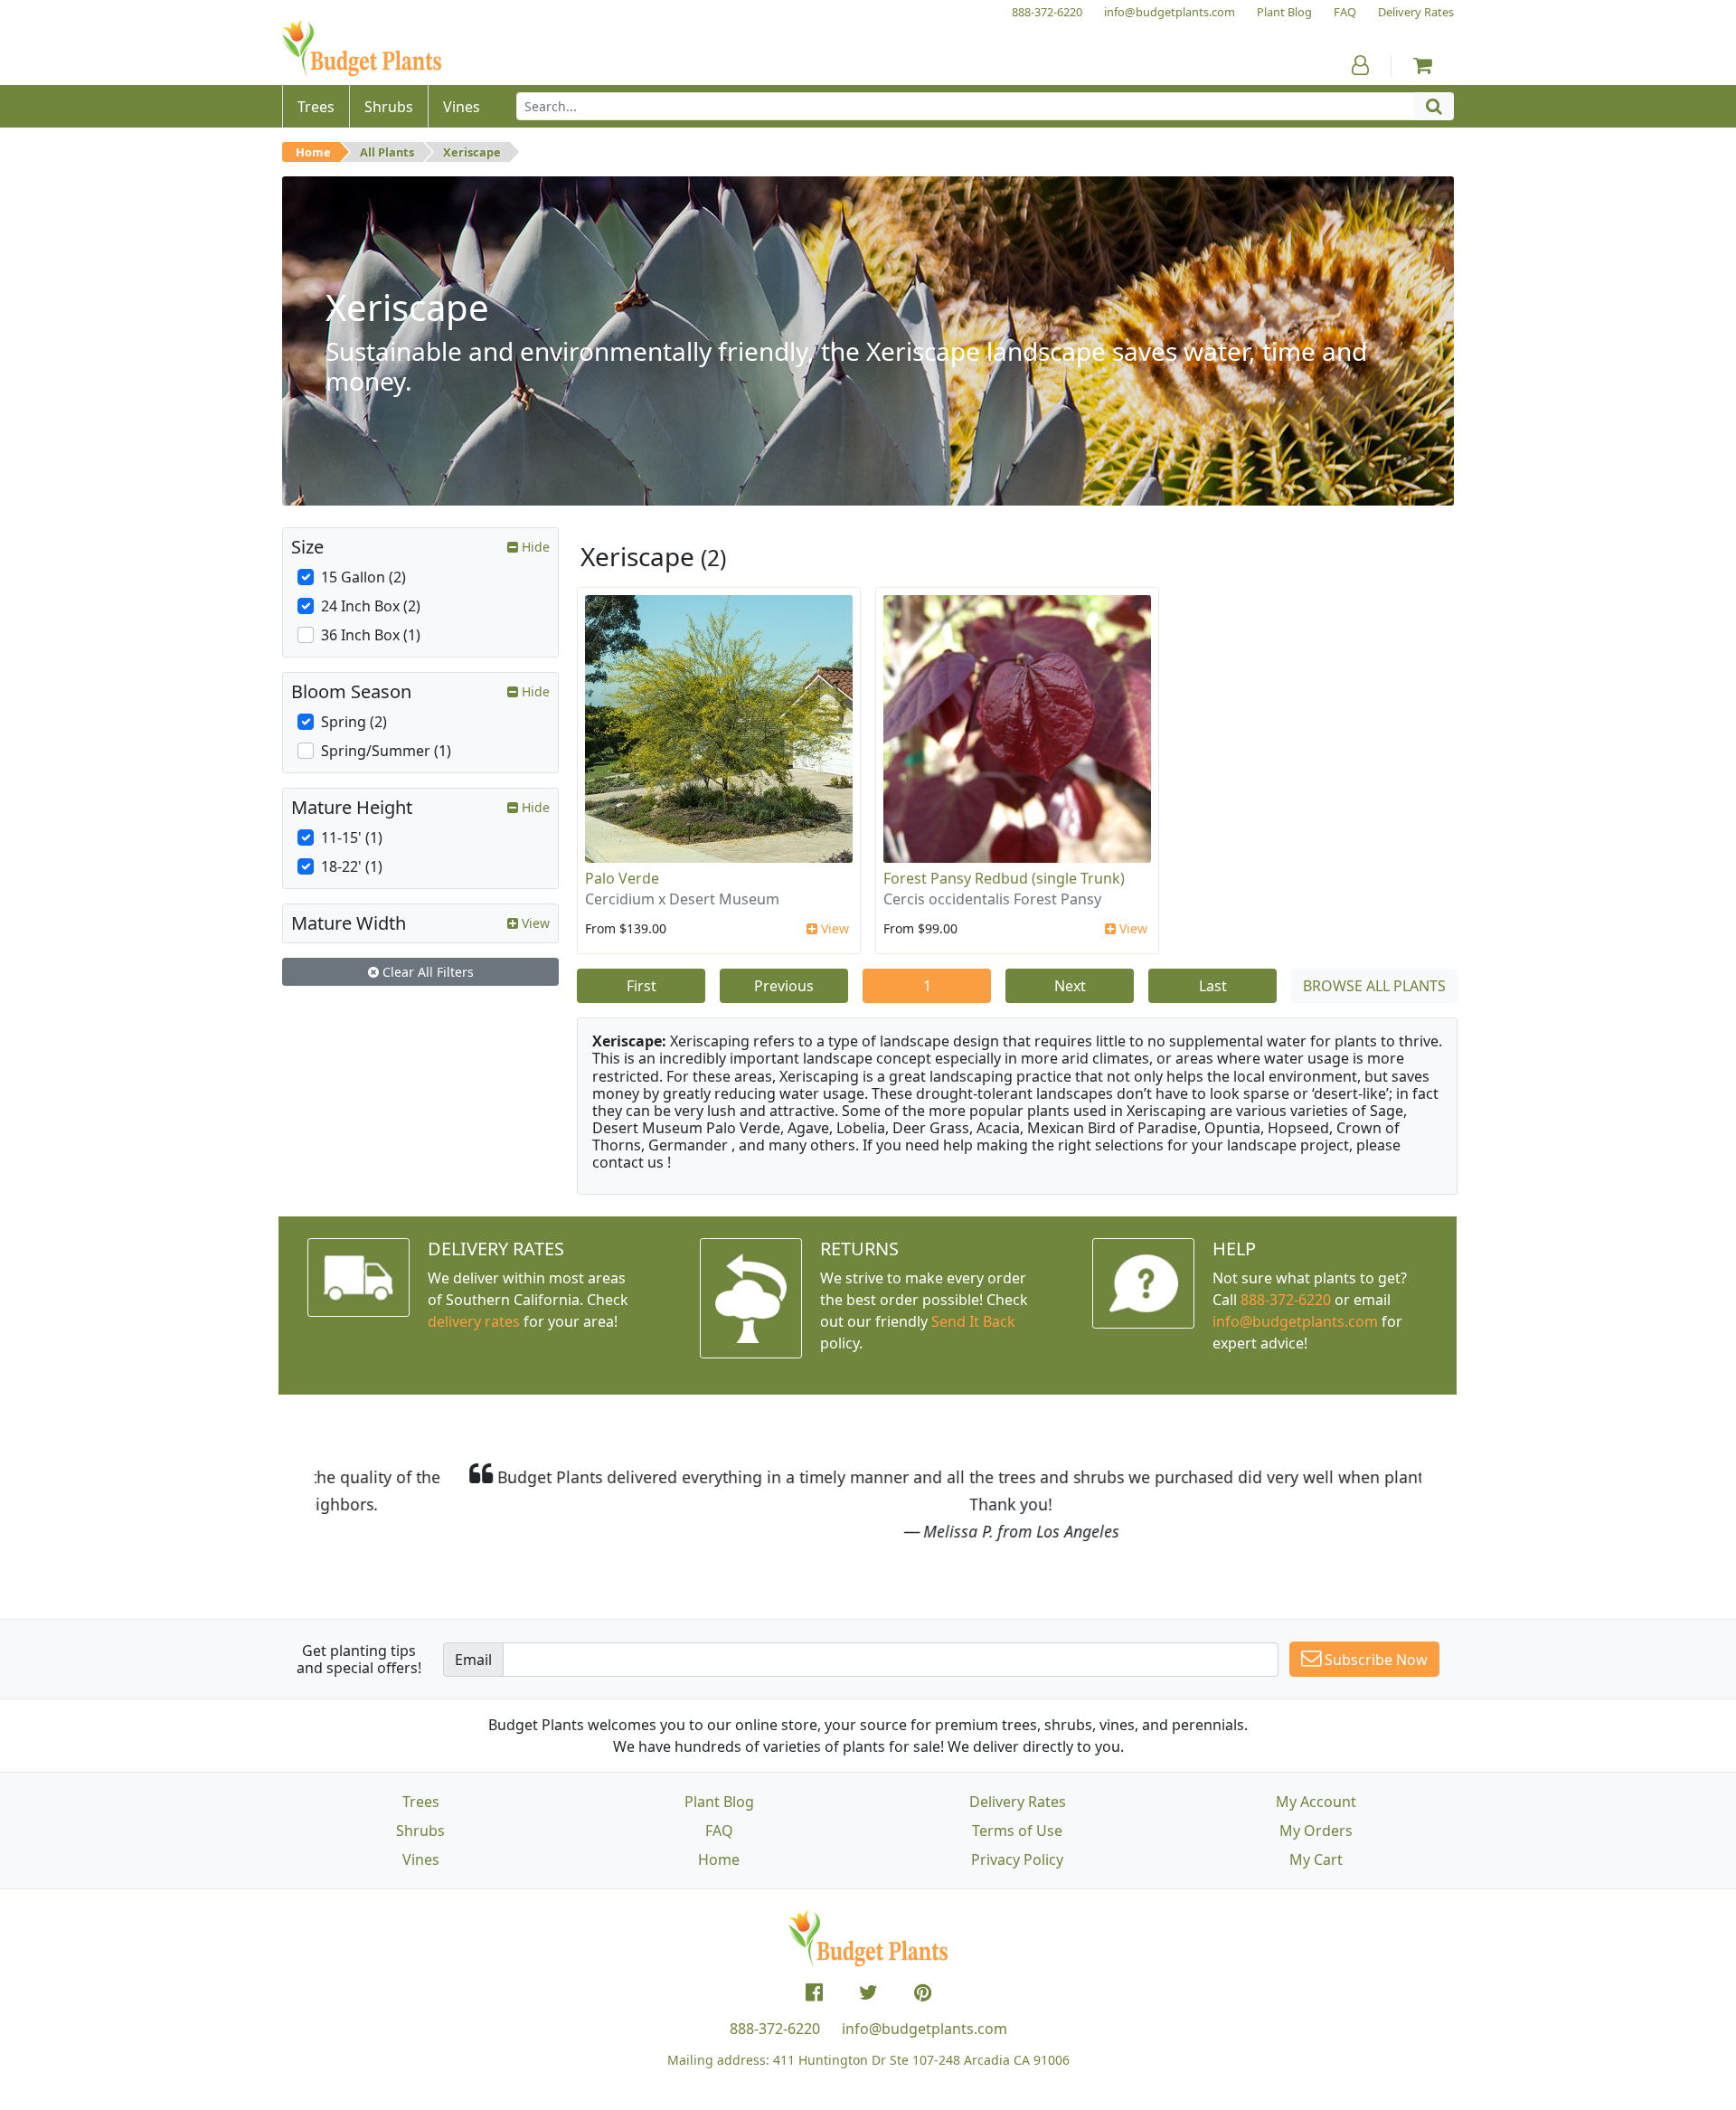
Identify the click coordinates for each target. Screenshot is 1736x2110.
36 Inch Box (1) (371, 635)
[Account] (1360, 65)
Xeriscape (472, 152)
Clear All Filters (426, 972)
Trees (421, 1802)
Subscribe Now (1374, 1660)
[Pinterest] (923, 1992)
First (642, 986)
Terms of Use (1017, 1831)
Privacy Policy (1017, 1859)
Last (1213, 986)
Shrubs (420, 1831)
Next (1070, 986)
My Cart (1316, 1859)
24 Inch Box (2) (371, 606)
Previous (784, 986)
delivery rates (474, 1321)
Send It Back (973, 1321)
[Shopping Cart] (1423, 65)
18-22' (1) (352, 866)
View (833, 928)
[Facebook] (814, 1992)
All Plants (387, 152)
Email (473, 1660)
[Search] (1434, 106)
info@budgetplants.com (925, 2029)
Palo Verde (622, 878)
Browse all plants (1374, 986)
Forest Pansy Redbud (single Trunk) (1004, 878)
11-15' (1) (352, 837)
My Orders (1316, 1831)
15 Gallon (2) (363, 577)
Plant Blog (719, 1802)
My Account (1316, 1802)
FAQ (719, 1831)
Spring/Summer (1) (386, 751)
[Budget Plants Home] (362, 49)
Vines (421, 1859)
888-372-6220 (1286, 1300)
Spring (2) (354, 722)
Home (313, 152)
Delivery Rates (1018, 1802)
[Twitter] (868, 1992)
